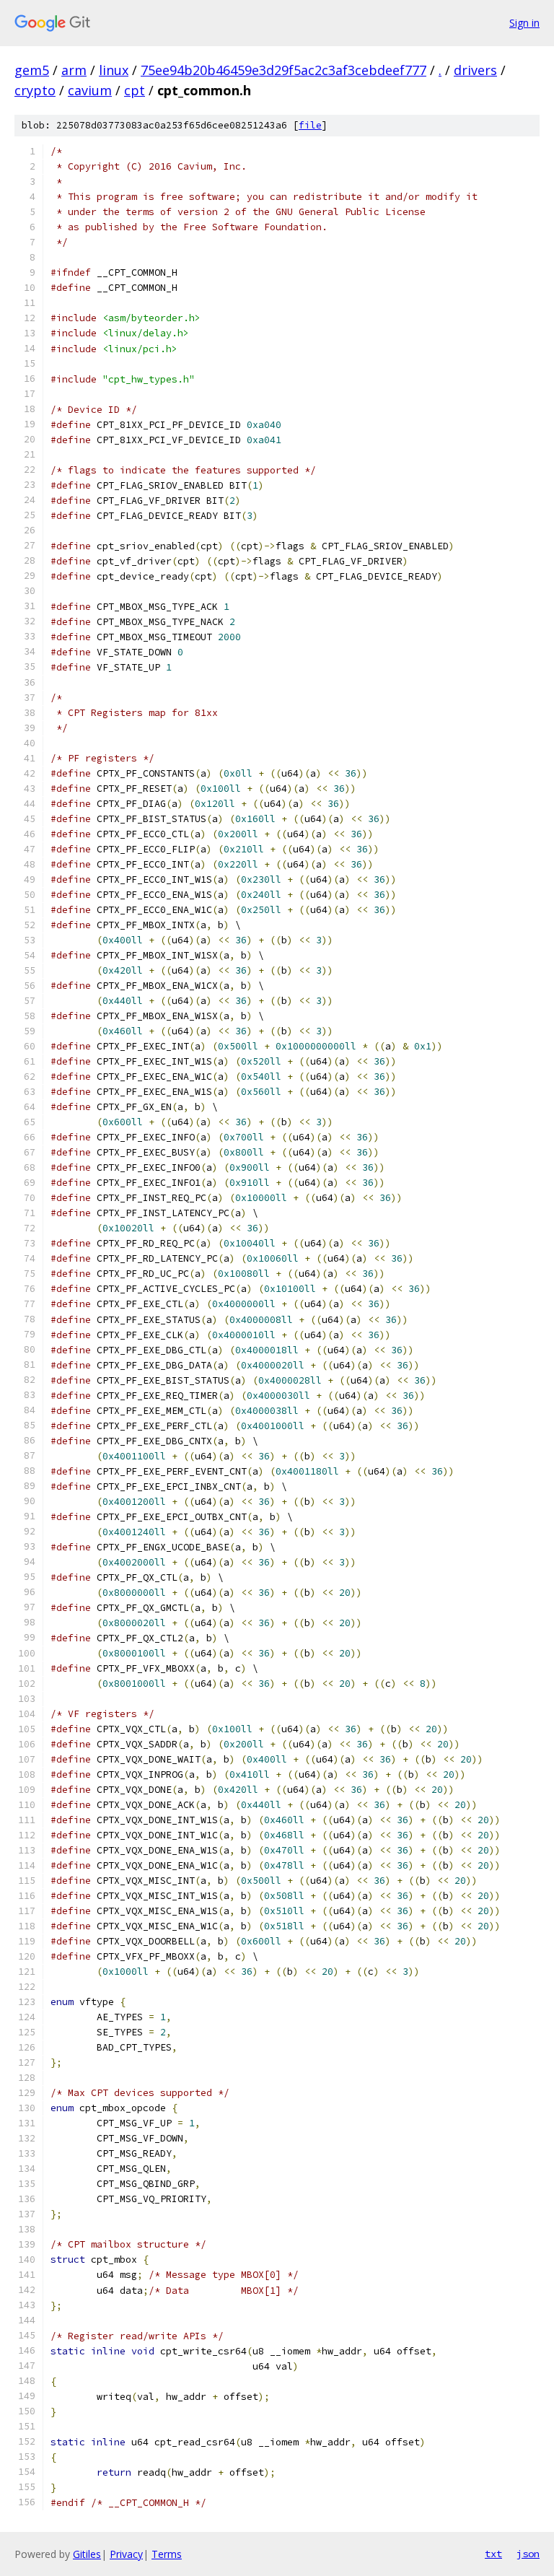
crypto (35, 90)
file (310, 125)
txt (493, 2554)
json (528, 2554)
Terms (167, 2554)
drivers (475, 70)
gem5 (32, 70)
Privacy (126, 2554)
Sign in (524, 23)
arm (74, 70)
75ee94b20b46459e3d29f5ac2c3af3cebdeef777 (283, 70)
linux (114, 70)
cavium (90, 90)
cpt (135, 90)
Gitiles (87, 2554)
